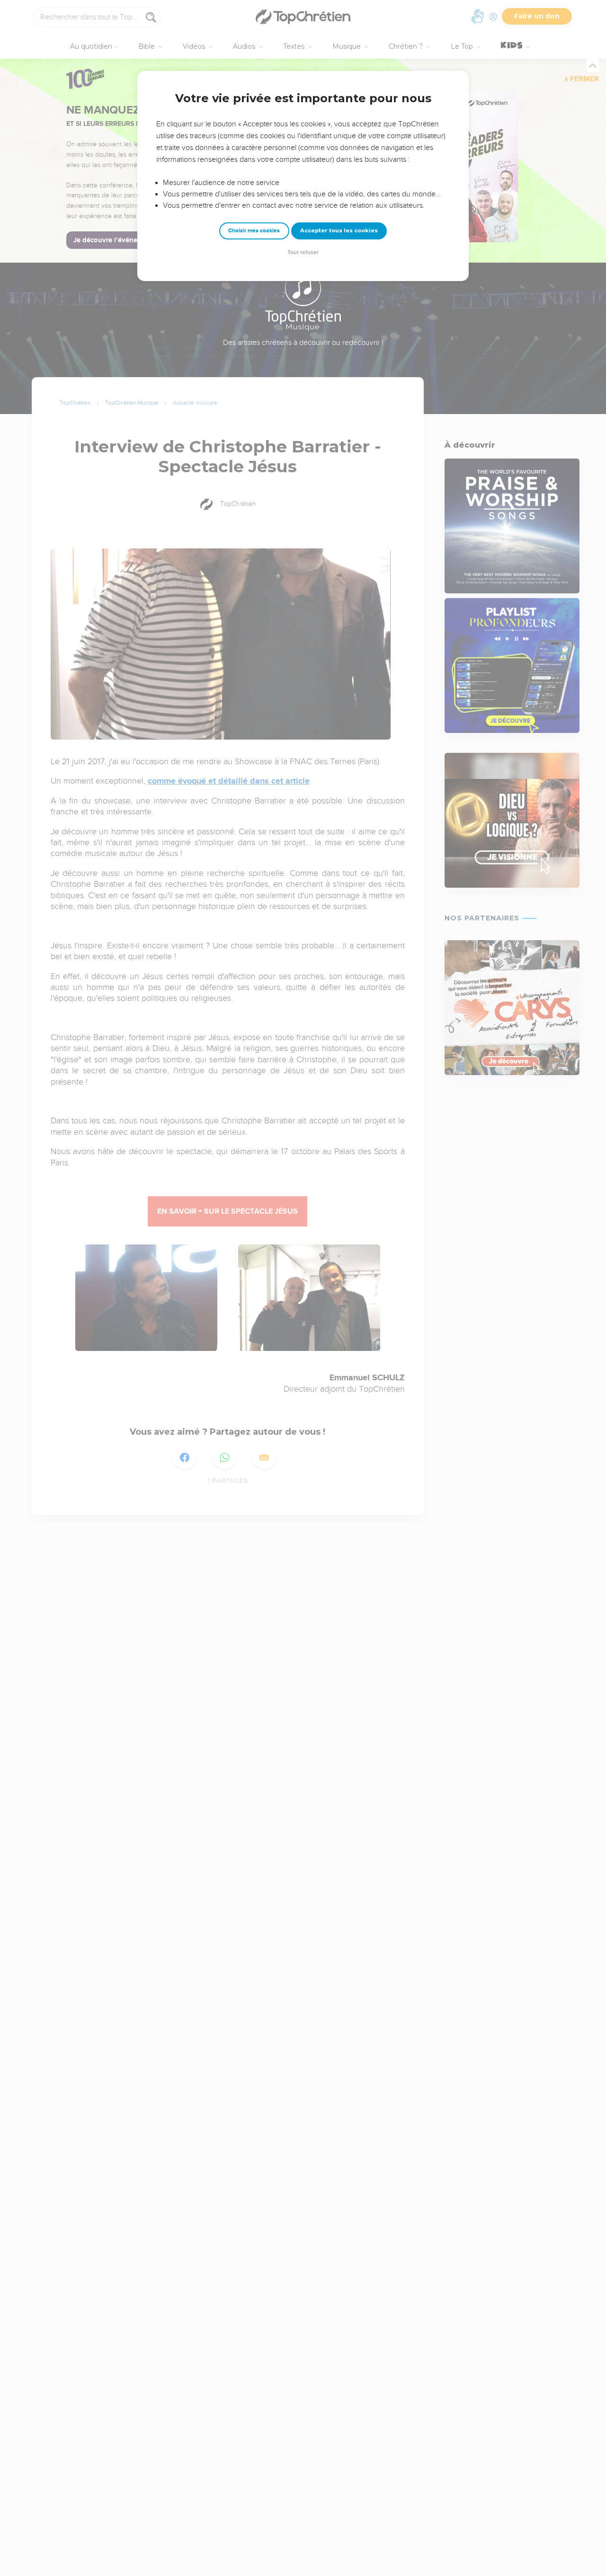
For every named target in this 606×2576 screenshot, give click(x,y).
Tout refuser (303, 252)
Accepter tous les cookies (339, 230)
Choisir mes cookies (254, 231)
